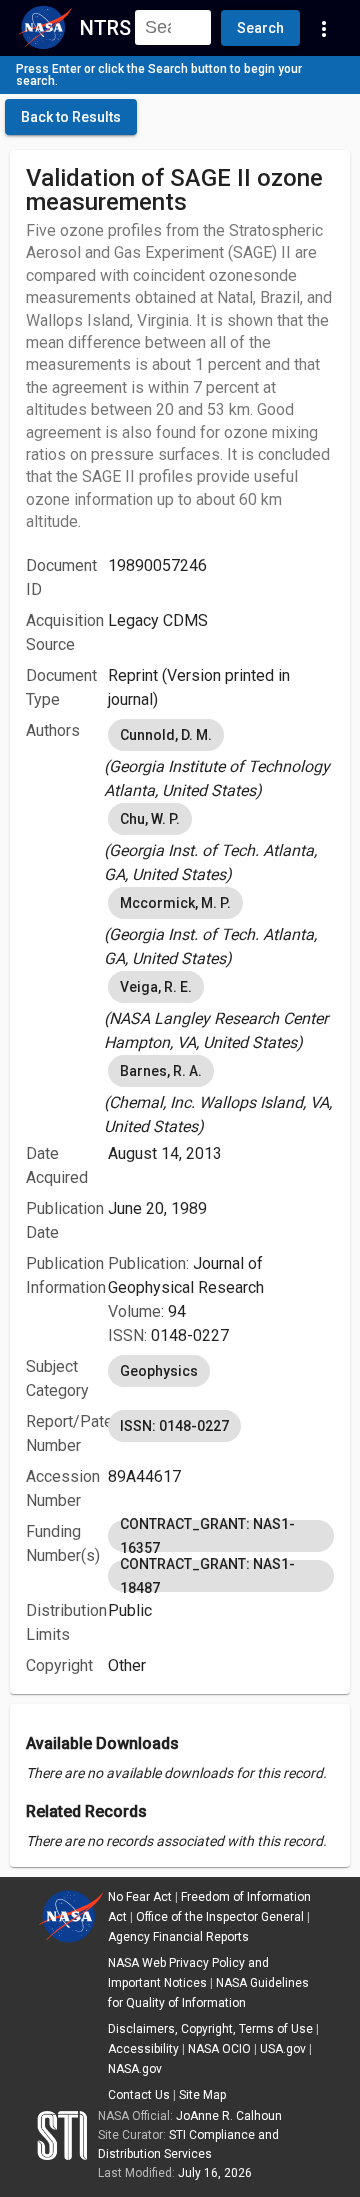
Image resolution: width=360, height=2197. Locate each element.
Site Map (202, 2095)
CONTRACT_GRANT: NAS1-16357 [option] (207, 1536)
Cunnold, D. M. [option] (166, 735)
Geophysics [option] (159, 1371)
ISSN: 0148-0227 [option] (174, 1426)
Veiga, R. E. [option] (156, 987)
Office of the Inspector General (220, 1917)
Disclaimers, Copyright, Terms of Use (210, 2029)
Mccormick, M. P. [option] (175, 903)
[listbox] (221, 759)
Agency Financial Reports (178, 1937)
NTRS (105, 28)
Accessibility (143, 2049)
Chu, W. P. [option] (150, 819)
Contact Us (139, 2095)
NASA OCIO (219, 2049)
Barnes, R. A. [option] (161, 1071)
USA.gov (283, 2049)
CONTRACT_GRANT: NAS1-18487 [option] (207, 1576)
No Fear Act (140, 1897)
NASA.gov (135, 2069)
